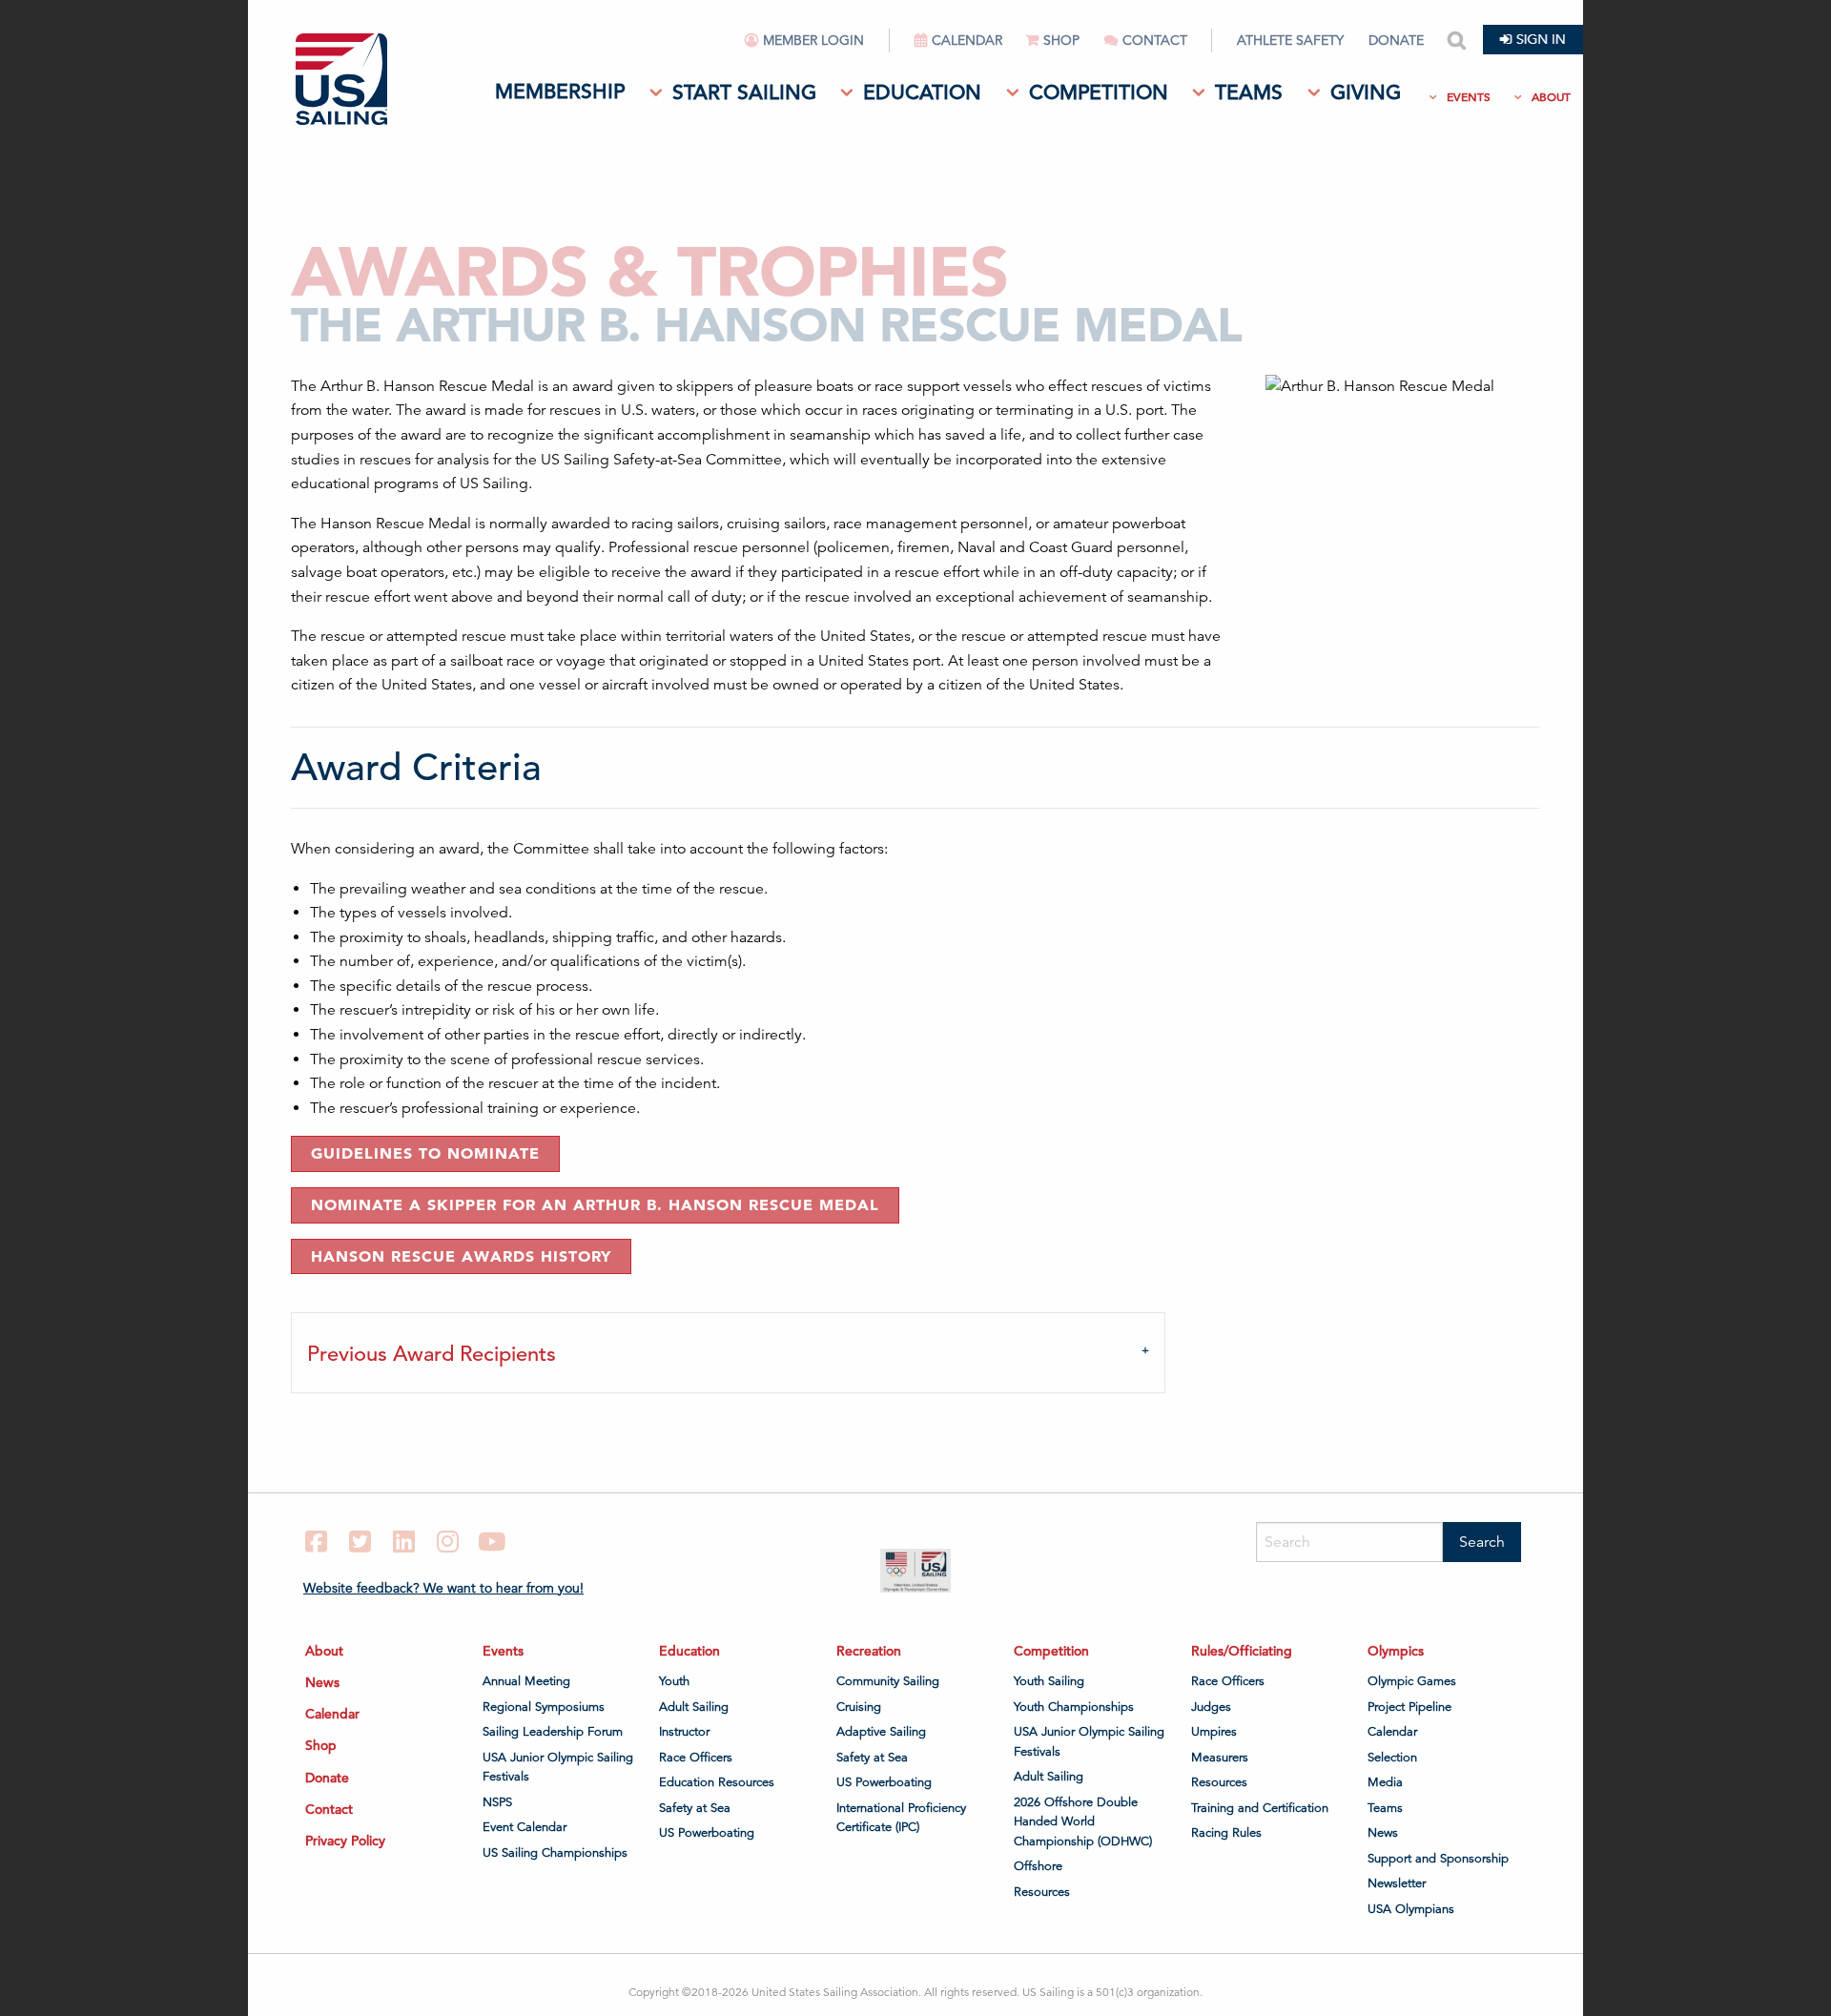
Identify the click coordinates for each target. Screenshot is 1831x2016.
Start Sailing (744, 93)
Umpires (1214, 1732)
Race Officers (696, 1758)
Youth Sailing (1049, 1681)
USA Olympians (1411, 1909)
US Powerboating (707, 1833)
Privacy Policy (345, 1841)
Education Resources (717, 1782)
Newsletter (1397, 1883)
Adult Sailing (694, 1707)
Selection (1392, 1758)
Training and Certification (1260, 1808)
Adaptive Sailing (881, 1732)
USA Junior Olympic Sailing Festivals (558, 1767)
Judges (1211, 1707)
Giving (1366, 93)
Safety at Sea (695, 1808)
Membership (560, 92)
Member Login (813, 41)
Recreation (869, 1651)
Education (922, 93)
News (322, 1682)
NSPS (497, 1802)
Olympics (1396, 1651)
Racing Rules (1226, 1833)
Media (1385, 1782)
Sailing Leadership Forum (553, 1732)
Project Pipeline (1409, 1707)
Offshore (1038, 1866)
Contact (1155, 41)
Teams (1249, 93)
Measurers (1220, 1758)
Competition (1099, 93)
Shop (1061, 41)
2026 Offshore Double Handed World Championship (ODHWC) (1083, 1822)
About (1551, 97)
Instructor (684, 1732)
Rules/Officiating (1242, 1651)
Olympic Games (1412, 1681)
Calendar (967, 41)
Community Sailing (888, 1681)
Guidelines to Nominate (425, 1153)
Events (1469, 97)
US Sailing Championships (555, 1853)
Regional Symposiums (544, 1707)
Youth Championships (1074, 1707)
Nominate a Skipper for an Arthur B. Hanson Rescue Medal (595, 1204)
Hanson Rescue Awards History (461, 1256)
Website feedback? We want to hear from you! (443, 1588)
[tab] (728, 1352)
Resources (1042, 1892)
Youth (674, 1681)
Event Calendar (525, 1827)
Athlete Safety (1290, 41)
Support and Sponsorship (1438, 1859)
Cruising (859, 1707)
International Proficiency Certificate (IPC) (901, 1818)
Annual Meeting (526, 1681)
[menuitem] (818, 48)
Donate (1396, 41)
